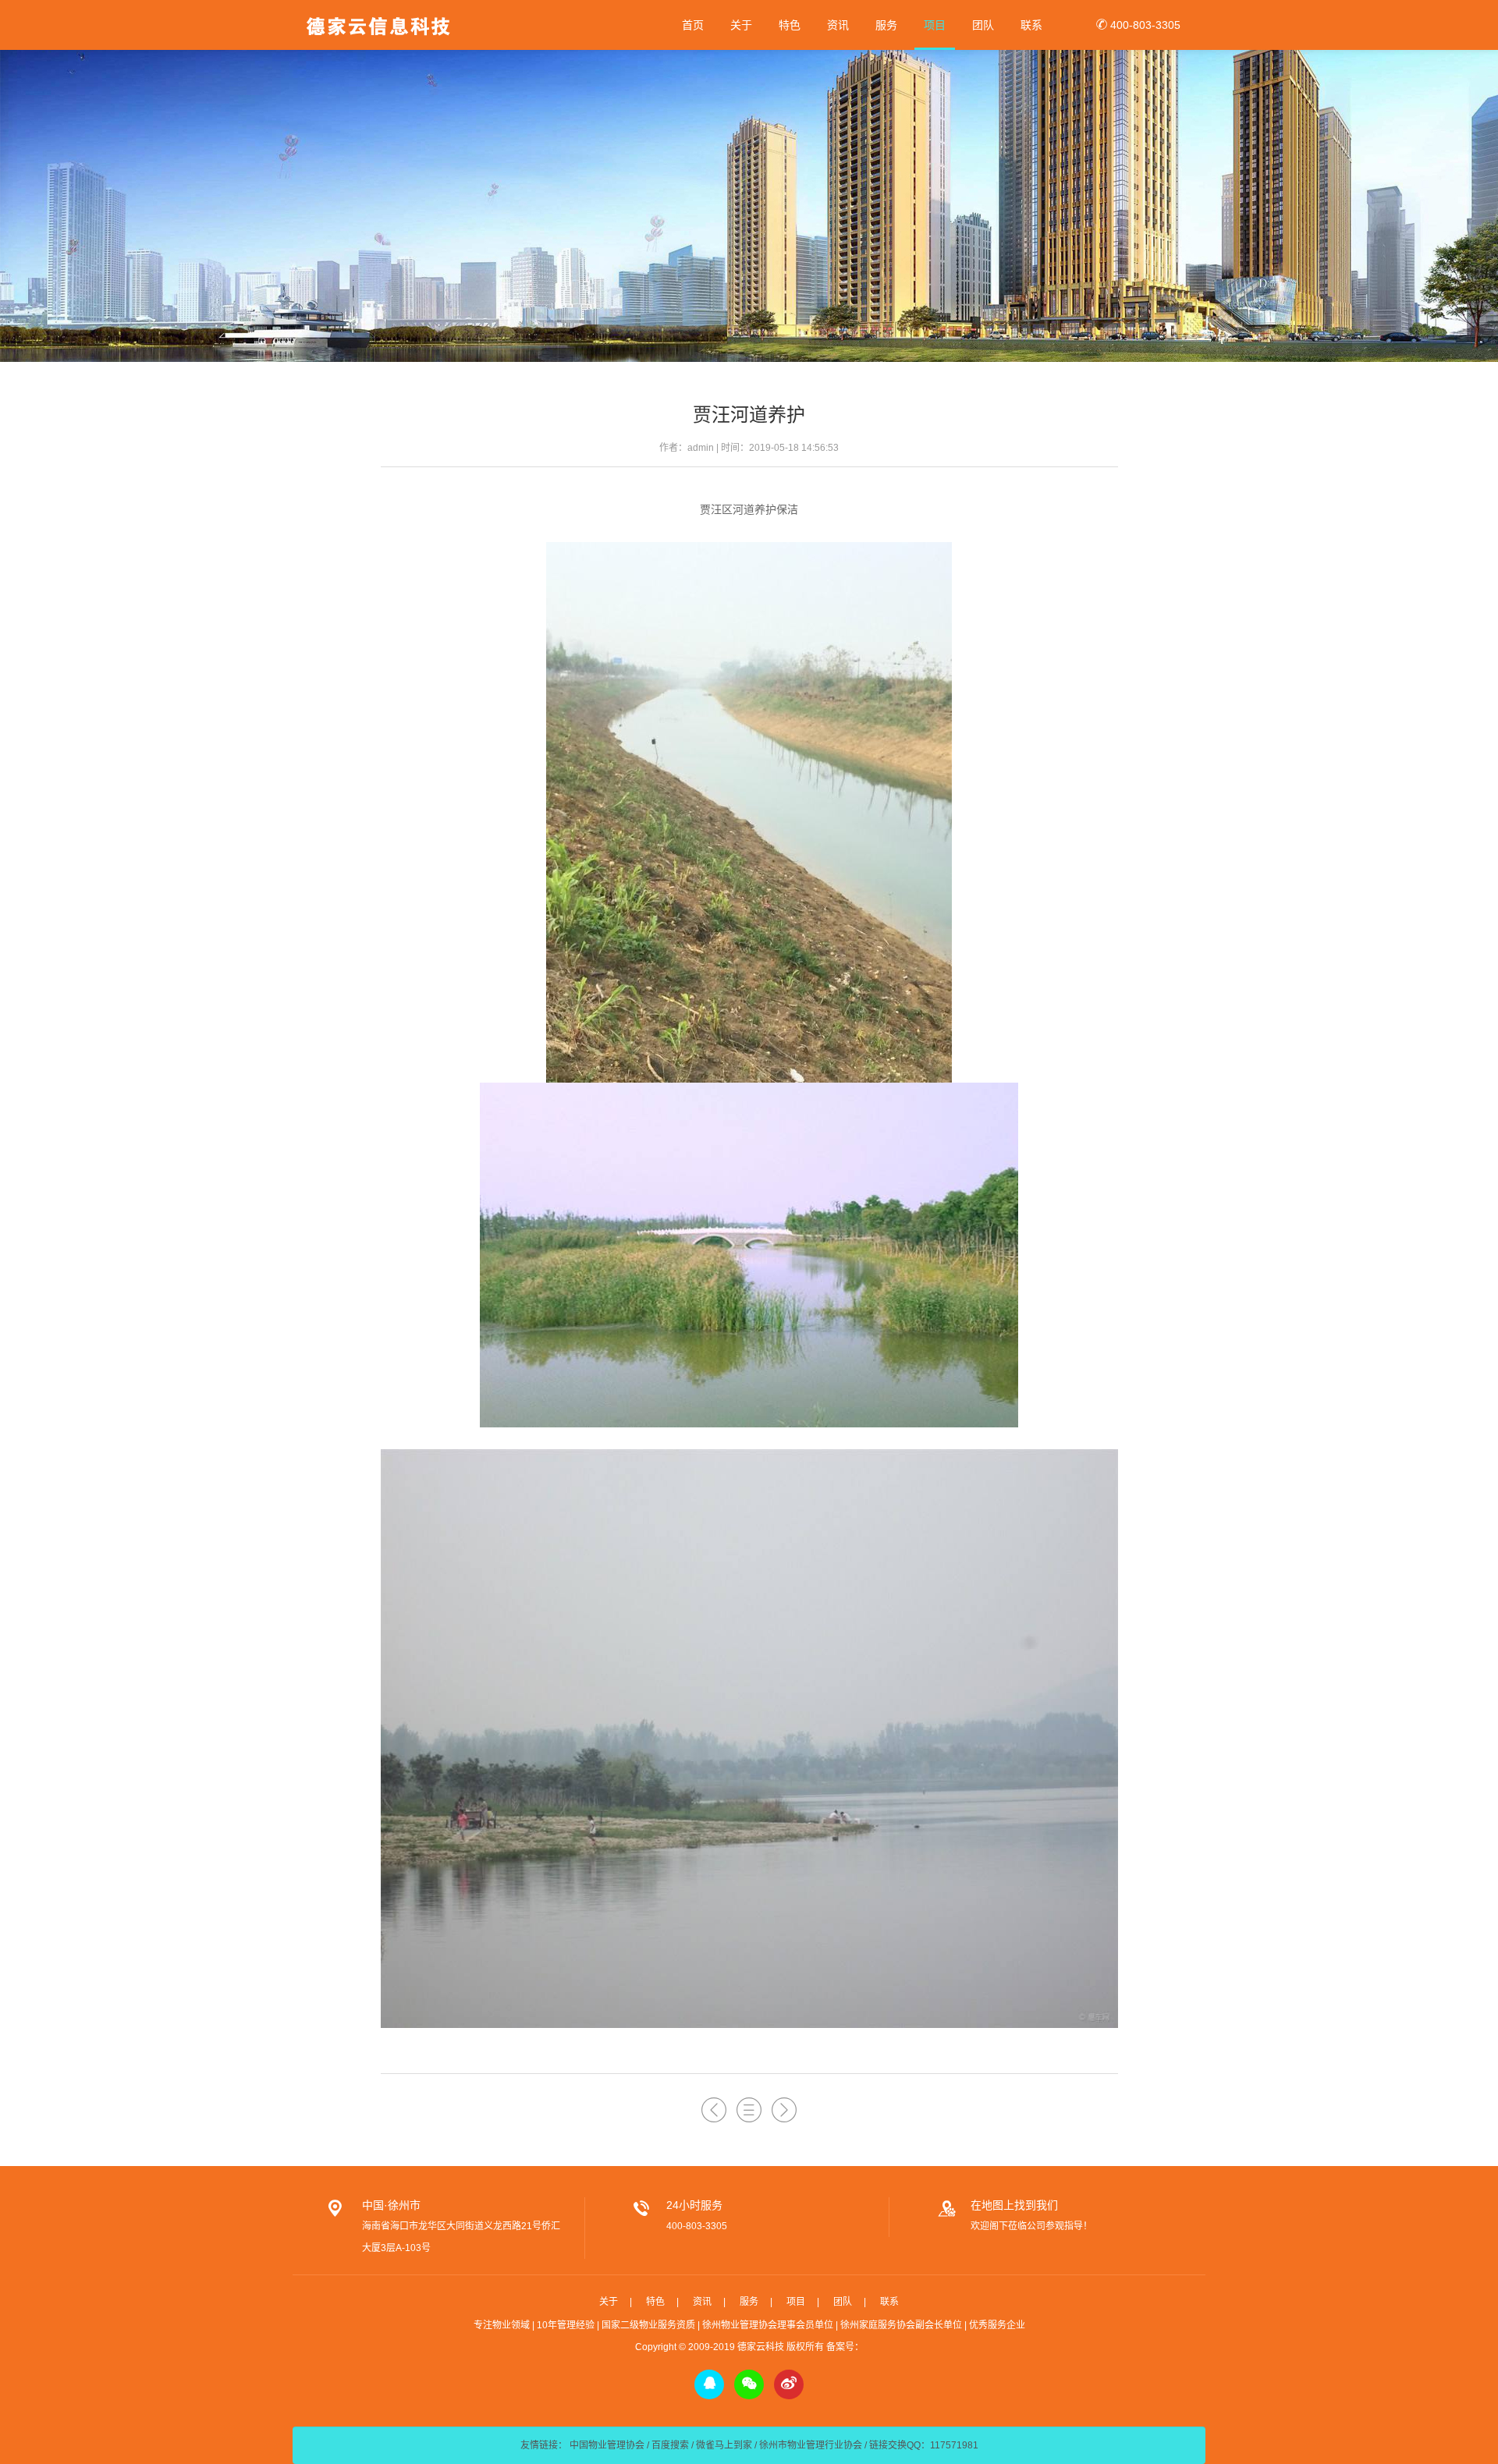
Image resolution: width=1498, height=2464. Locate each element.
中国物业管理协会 (607, 2445)
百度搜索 (670, 2445)
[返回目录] (749, 2110)
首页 (693, 25)
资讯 (838, 25)
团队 (983, 25)
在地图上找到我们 (1014, 2205)
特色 (790, 25)
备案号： (845, 2347)
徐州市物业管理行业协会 (811, 2445)
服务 (886, 25)
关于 (741, 25)
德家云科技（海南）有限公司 (378, 25)
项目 (935, 25)
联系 (1031, 25)
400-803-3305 (1144, 25)
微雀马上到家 (724, 2445)
